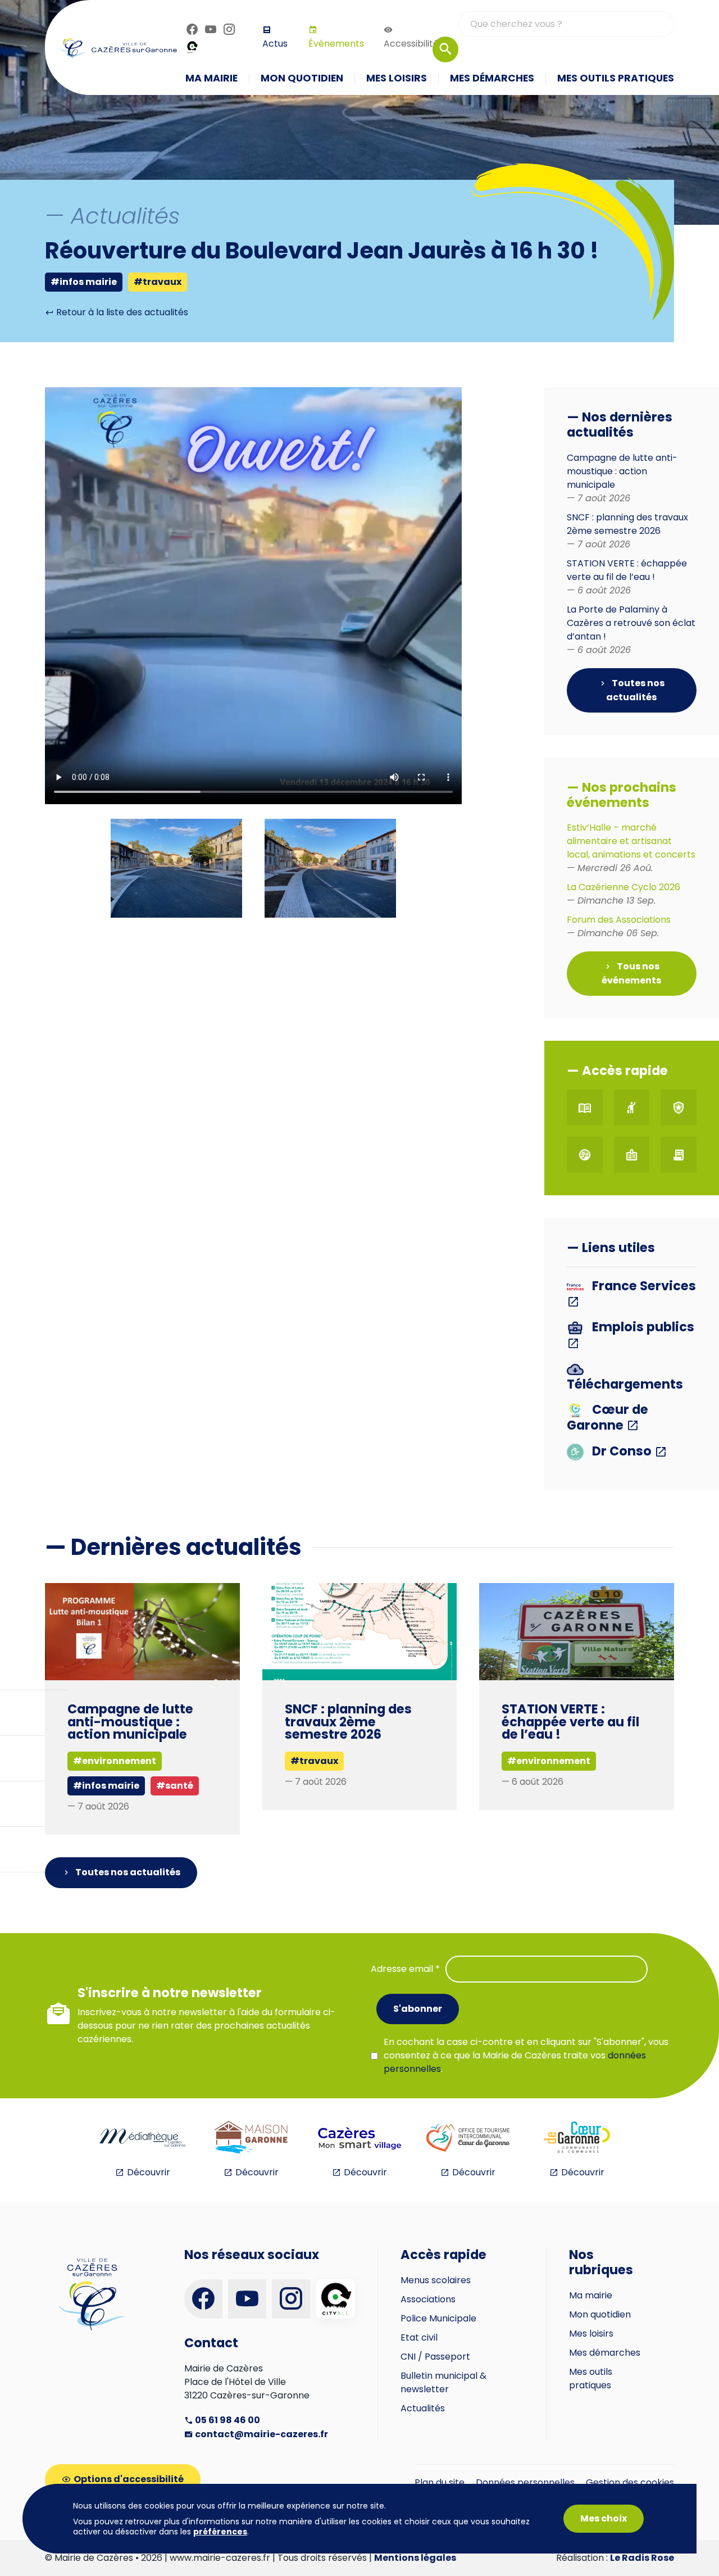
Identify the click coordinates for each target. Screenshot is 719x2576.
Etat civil (419, 2337)
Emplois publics (642, 1328)
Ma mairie (591, 2295)
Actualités (423, 2408)
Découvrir (149, 2172)
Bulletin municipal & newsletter (443, 2382)
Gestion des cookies (630, 2482)
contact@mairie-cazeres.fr (261, 2434)
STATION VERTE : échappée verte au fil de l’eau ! (627, 577)
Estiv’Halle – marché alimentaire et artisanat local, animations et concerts (631, 848)
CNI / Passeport (435, 2357)
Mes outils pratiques (591, 2378)
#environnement (549, 1761)
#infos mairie (84, 282)
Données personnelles (525, 2482)
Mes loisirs (591, 2334)
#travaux (158, 282)
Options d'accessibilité (129, 2479)
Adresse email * (405, 1969)
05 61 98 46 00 (227, 2420)
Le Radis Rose (642, 2558)
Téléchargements (625, 1383)
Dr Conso (622, 1452)
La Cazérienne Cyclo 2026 (624, 894)
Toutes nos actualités (635, 690)
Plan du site (440, 2482)
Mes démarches (605, 2353)
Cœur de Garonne (607, 1417)
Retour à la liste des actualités (121, 312)
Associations (428, 2299)
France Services (643, 1287)
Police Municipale (438, 2318)
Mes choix (604, 2518)
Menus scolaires (436, 2280)
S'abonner (418, 2009)
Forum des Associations (619, 926)
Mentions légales (415, 2558)
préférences (220, 2532)
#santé (175, 1786)
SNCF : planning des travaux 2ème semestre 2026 (627, 531)
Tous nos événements (631, 973)
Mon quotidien (600, 2314)
